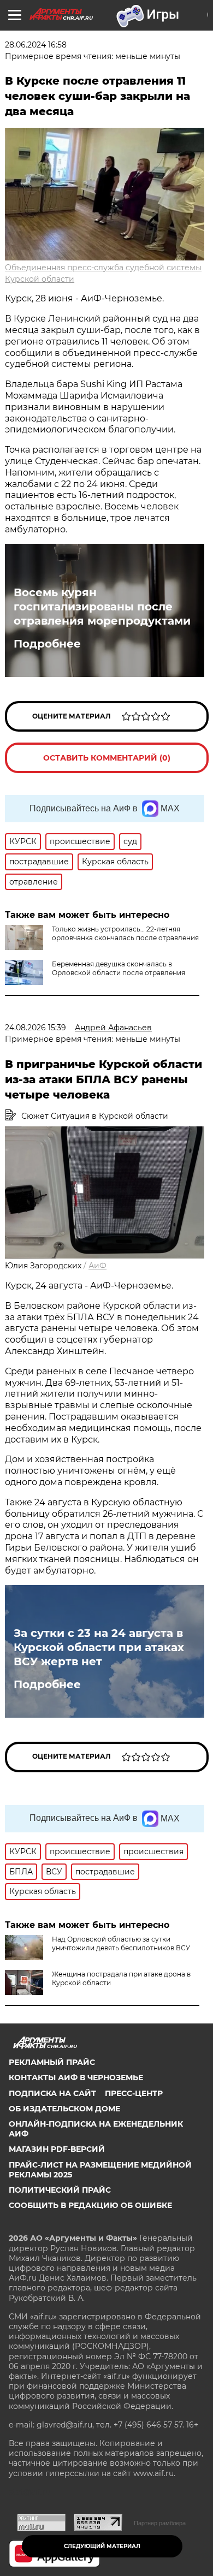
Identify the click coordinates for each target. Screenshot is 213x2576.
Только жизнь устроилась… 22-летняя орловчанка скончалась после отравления (125, 933)
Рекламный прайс (52, 2062)
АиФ (97, 1266)
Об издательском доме (64, 2109)
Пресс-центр (134, 2093)
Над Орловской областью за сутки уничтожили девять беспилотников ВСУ (121, 1943)
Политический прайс (60, 2190)
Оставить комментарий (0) (107, 758)
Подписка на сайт (52, 2093)
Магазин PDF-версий (57, 2149)
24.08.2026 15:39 (35, 1028)
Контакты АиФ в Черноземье (76, 2078)
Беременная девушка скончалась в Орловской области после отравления (119, 968)
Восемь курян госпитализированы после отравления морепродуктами (102, 607)
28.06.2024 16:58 (36, 45)
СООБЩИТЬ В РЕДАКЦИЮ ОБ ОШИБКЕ (90, 2205)
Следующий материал (102, 2546)
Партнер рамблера (160, 2523)
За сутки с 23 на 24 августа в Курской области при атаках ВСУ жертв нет (99, 1647)
